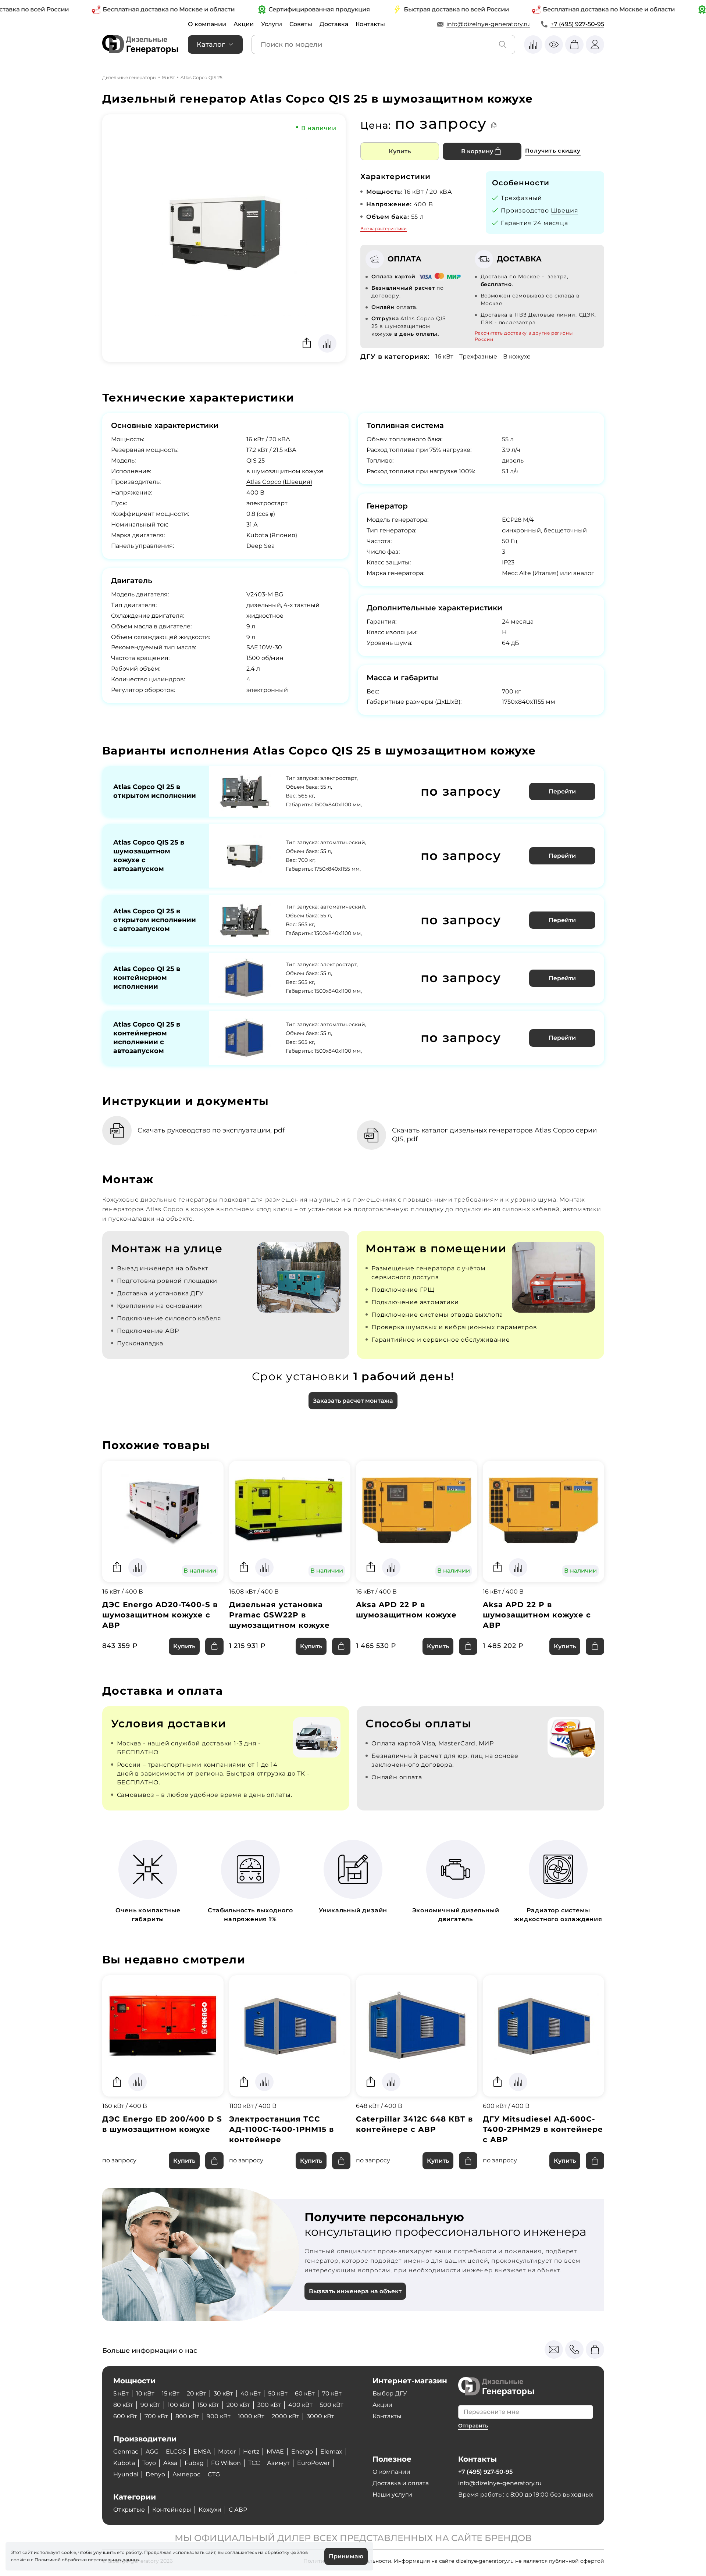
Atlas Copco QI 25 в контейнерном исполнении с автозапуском (147, 1038)
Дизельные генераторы (129, 77)
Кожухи (210, 2510)
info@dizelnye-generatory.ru (488, 24)
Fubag (194, 2463)
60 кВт (305, 2393)
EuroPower (313, 2463)
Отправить (473, 2426)
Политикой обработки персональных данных (87, 2560)
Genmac (126, 2452)
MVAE (275, 2452)
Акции (244, 24)
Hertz (251, 2452)
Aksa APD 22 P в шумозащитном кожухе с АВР (537, 1615)
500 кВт (332, 2405)
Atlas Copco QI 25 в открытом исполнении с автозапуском (155, 920)
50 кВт (278, 2393)
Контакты (370, 24)
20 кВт (197, 2393)
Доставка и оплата (401, 2483)
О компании (207, 24)
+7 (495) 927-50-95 (577, 24)
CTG (214, 2474)
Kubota (124, 2463)
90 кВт (150, 2405)
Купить (400, 151)
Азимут (278, 2463)
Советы (301, 24)
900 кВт (219, 2416)
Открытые (129, 2510)
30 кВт (223, 2393)
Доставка (334, 24)
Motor (227, 2452)
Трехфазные (478, 356)
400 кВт (300, 2405)
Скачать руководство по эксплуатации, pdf (211, 1130)
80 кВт (123, 2405)
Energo (302, 2452)
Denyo (155, 2474)
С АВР (238, 2510)
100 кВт (179, 2405)
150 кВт (208, 2405)
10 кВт (145, 2393)
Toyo (149, 2463)
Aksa (170, 2463)
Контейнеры (172, 2510)
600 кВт (125, 2416)
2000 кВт (286, 2416)
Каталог (211, 44)
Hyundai (126, 2474)
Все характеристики (384, 229)
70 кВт (332, 2393)
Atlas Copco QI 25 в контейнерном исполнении (147, 978)
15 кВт (171, 2393)
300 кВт (269, 2405)
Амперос (186, 2474)
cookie (18, 2560)
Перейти (562, 791)
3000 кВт (320, 2416)
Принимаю (346, 2556)
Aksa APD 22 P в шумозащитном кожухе (406, 1610)
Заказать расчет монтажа (353, 1401)
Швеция (565, 210)
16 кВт (168, 77)
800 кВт (187, 2416)
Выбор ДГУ (390, 2393)
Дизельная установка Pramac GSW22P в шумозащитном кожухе (279, 1615)
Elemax (331, 2452)
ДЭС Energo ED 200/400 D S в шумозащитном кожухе (162, 2124)
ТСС (254, 2463)
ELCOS (176, 2452)
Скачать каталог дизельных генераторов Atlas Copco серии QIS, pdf (494, 1135)
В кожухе (517, 356)
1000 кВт (251, 2416)
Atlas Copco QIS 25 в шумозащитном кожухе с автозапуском (149, 856)
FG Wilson (226, 2463)
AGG (152, 2452)
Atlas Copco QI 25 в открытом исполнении (155, 791)
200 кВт (238, 2405)
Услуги (272, 24)
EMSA (202, 2452)
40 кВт (251, 2393)
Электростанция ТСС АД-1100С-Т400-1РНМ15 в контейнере (281, 2129)
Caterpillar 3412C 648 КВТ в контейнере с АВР (414, 2124)
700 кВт (156, 2416)
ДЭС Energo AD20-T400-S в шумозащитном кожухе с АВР (160, 1615)
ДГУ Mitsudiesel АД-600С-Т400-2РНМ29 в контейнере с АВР (543, 2129)
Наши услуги (392, 2495)
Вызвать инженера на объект (355, 2291)
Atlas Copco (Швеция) (279, 482)
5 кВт (121, 2393)
